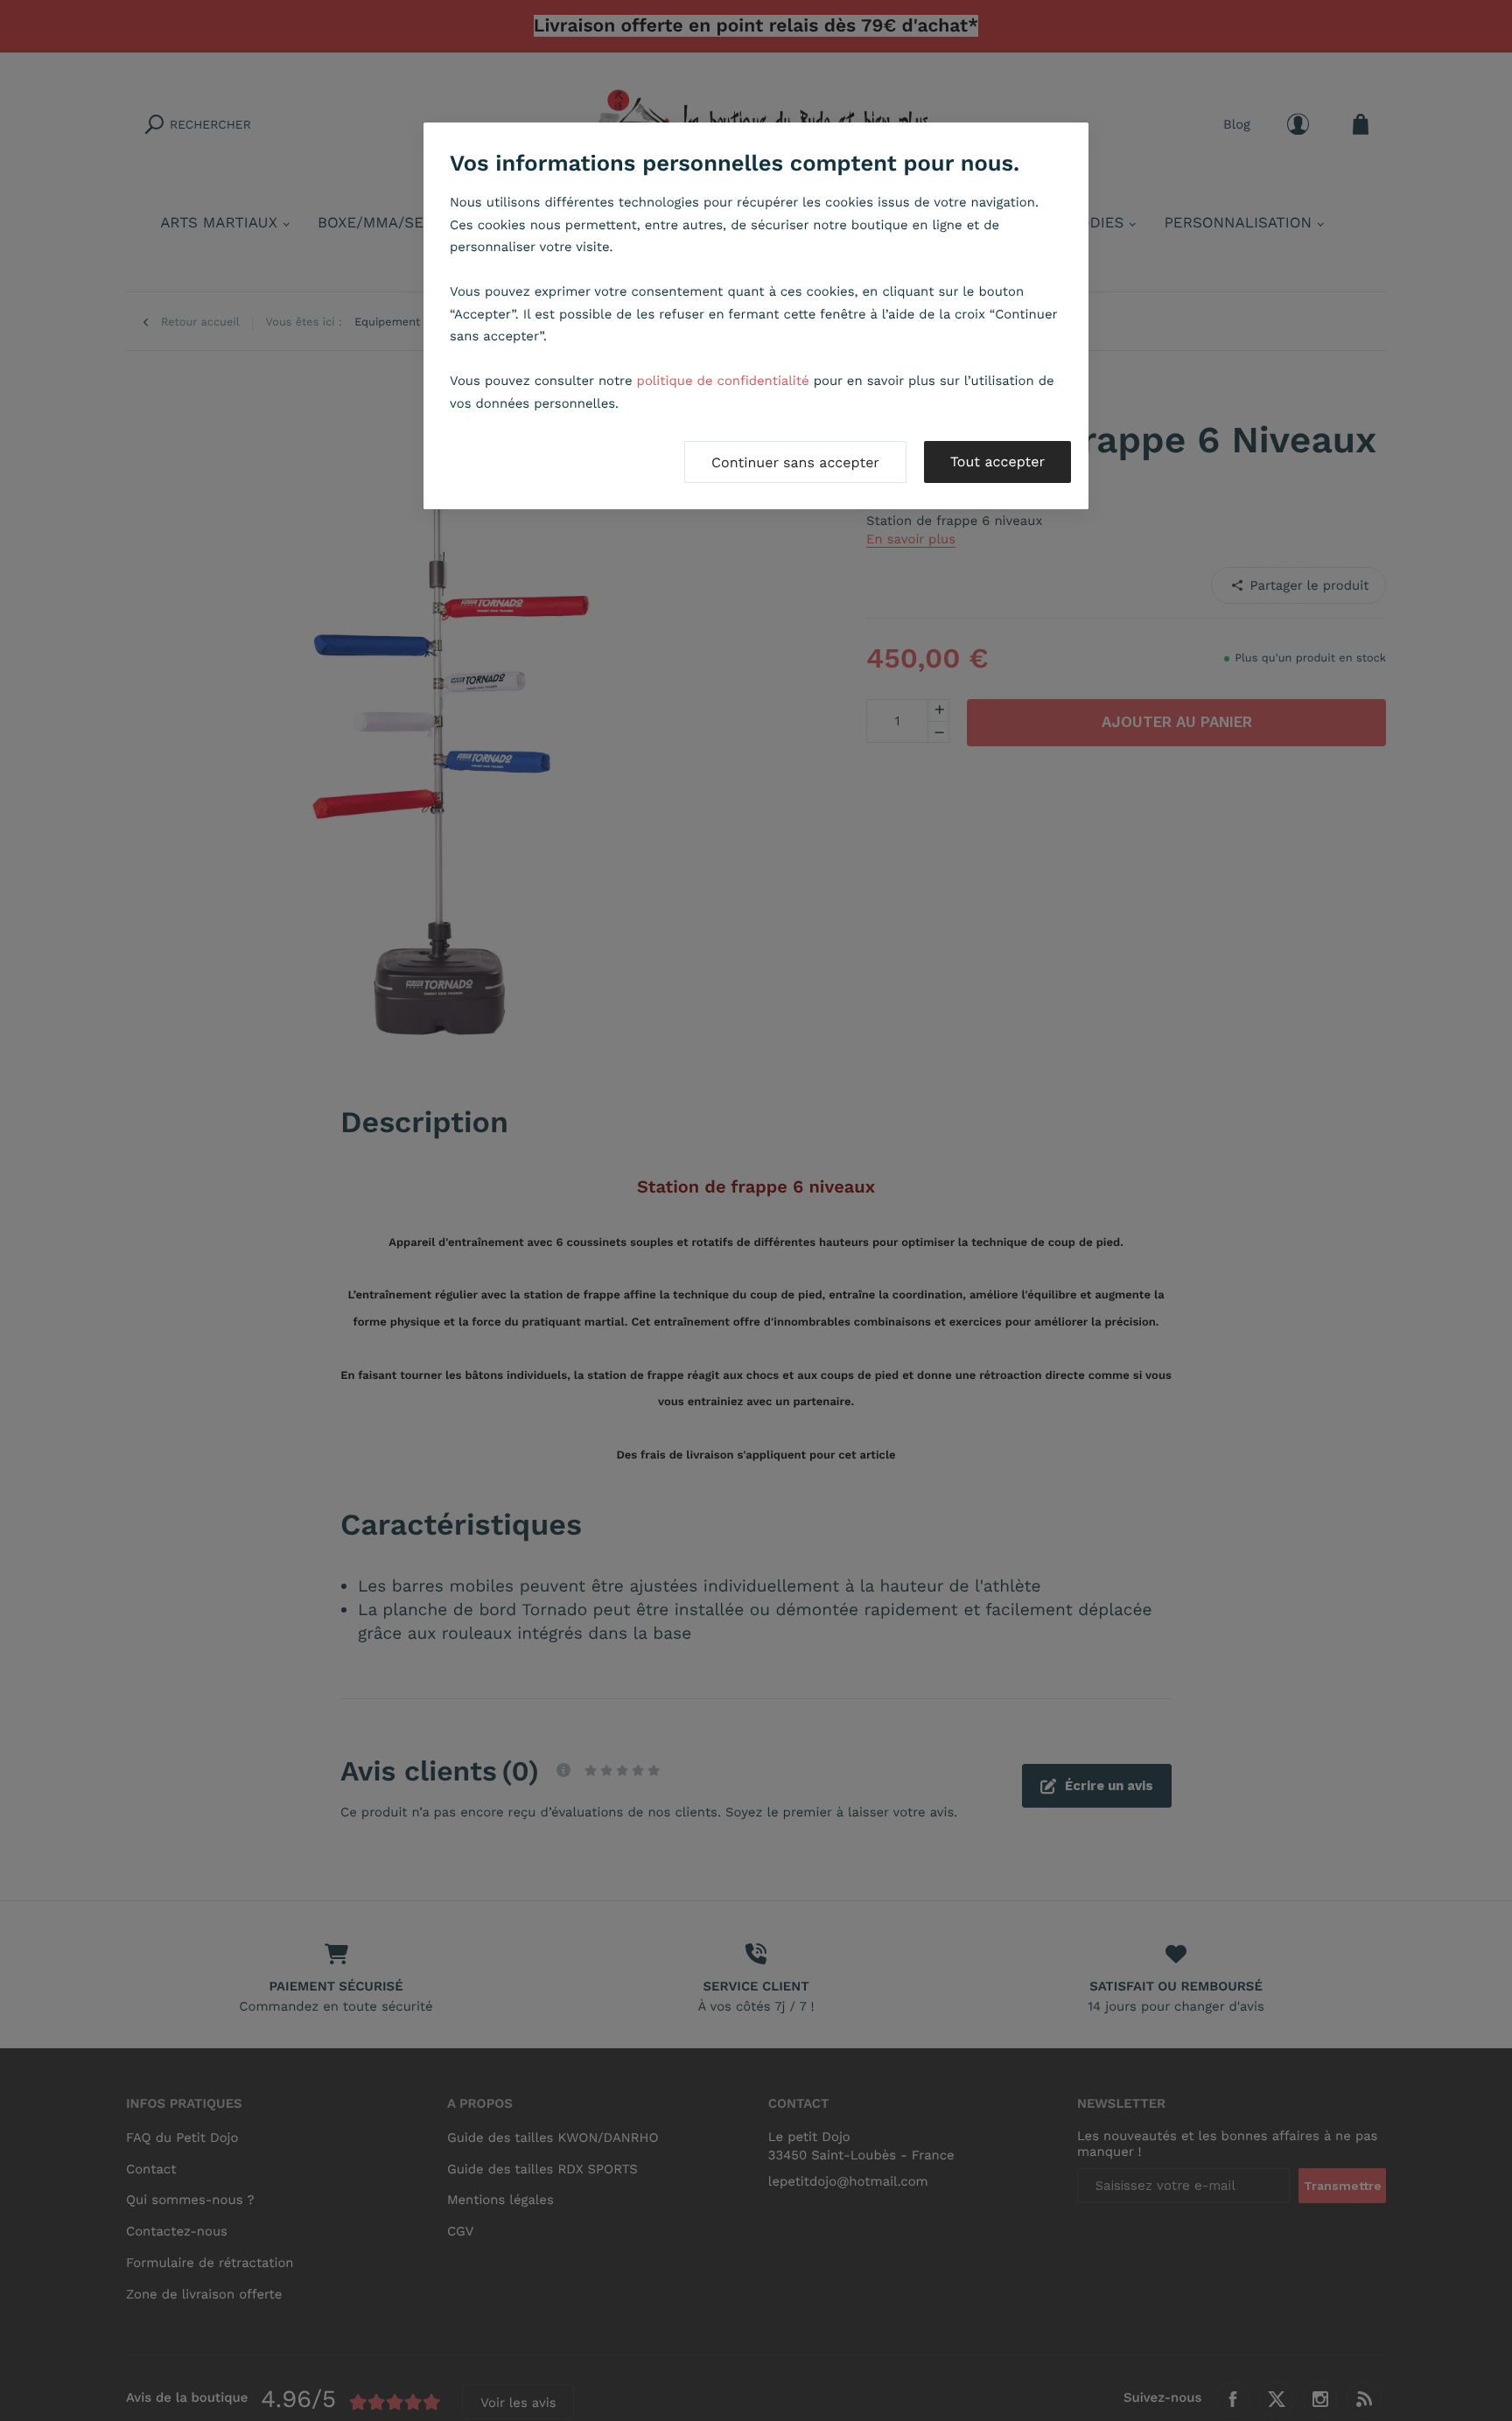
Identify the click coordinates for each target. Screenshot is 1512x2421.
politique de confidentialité (723, 381)
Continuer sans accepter (795, 462)
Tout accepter (997, 462)
